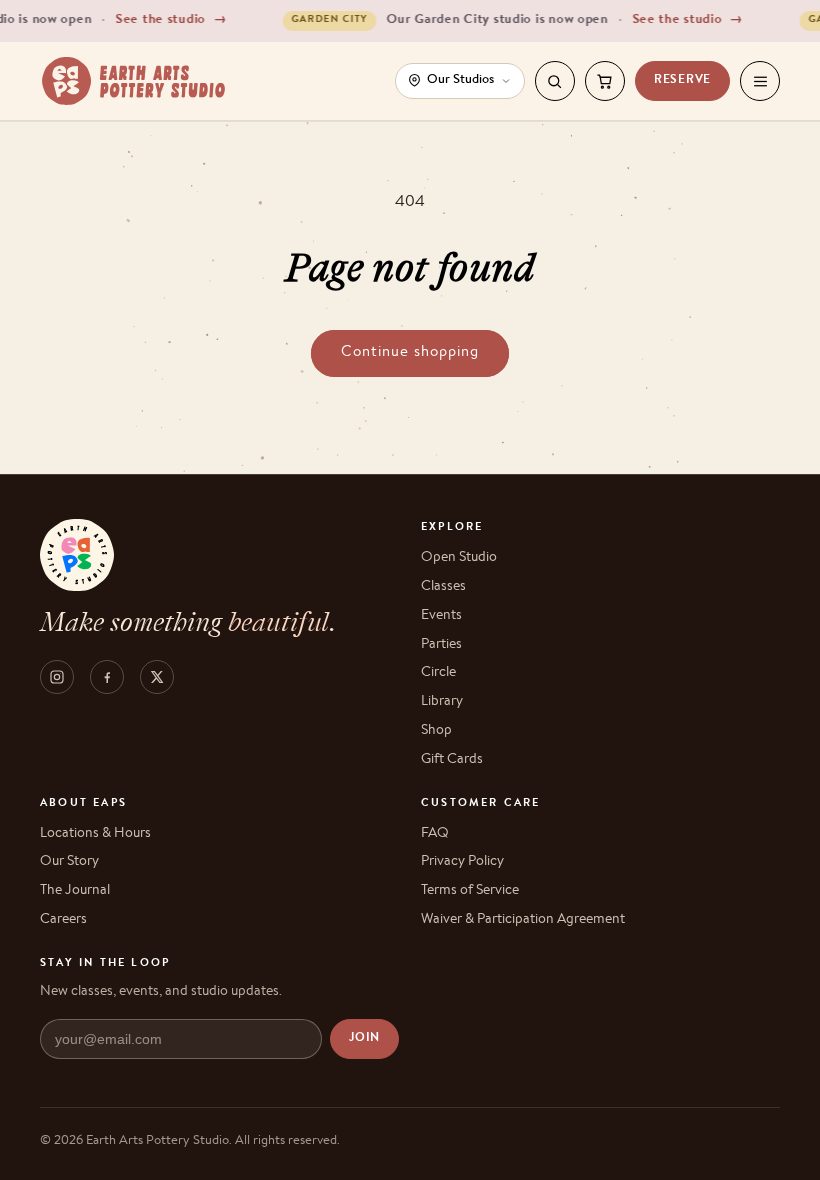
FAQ (435, 834)
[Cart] (605, 81)
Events (441, 616)
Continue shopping (410, 352)
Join (364, 1039)
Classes (443, 587)
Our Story (69, 862)
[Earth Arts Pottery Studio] (133, 81)
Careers (63, 920)
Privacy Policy (462, 862)
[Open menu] (760, 81)
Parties (441, 645)
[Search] (555, 81)
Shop (436, 731)
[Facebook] (107, 677)
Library (442, 702)
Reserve (682, 81)
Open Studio (459, 558)
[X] (157, 677)
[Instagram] (57, 677)
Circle (438, 673)
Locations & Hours (95, 834)
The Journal (75, 891)
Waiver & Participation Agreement (523, 920)
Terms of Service (470, 891)
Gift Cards (452, 760)
